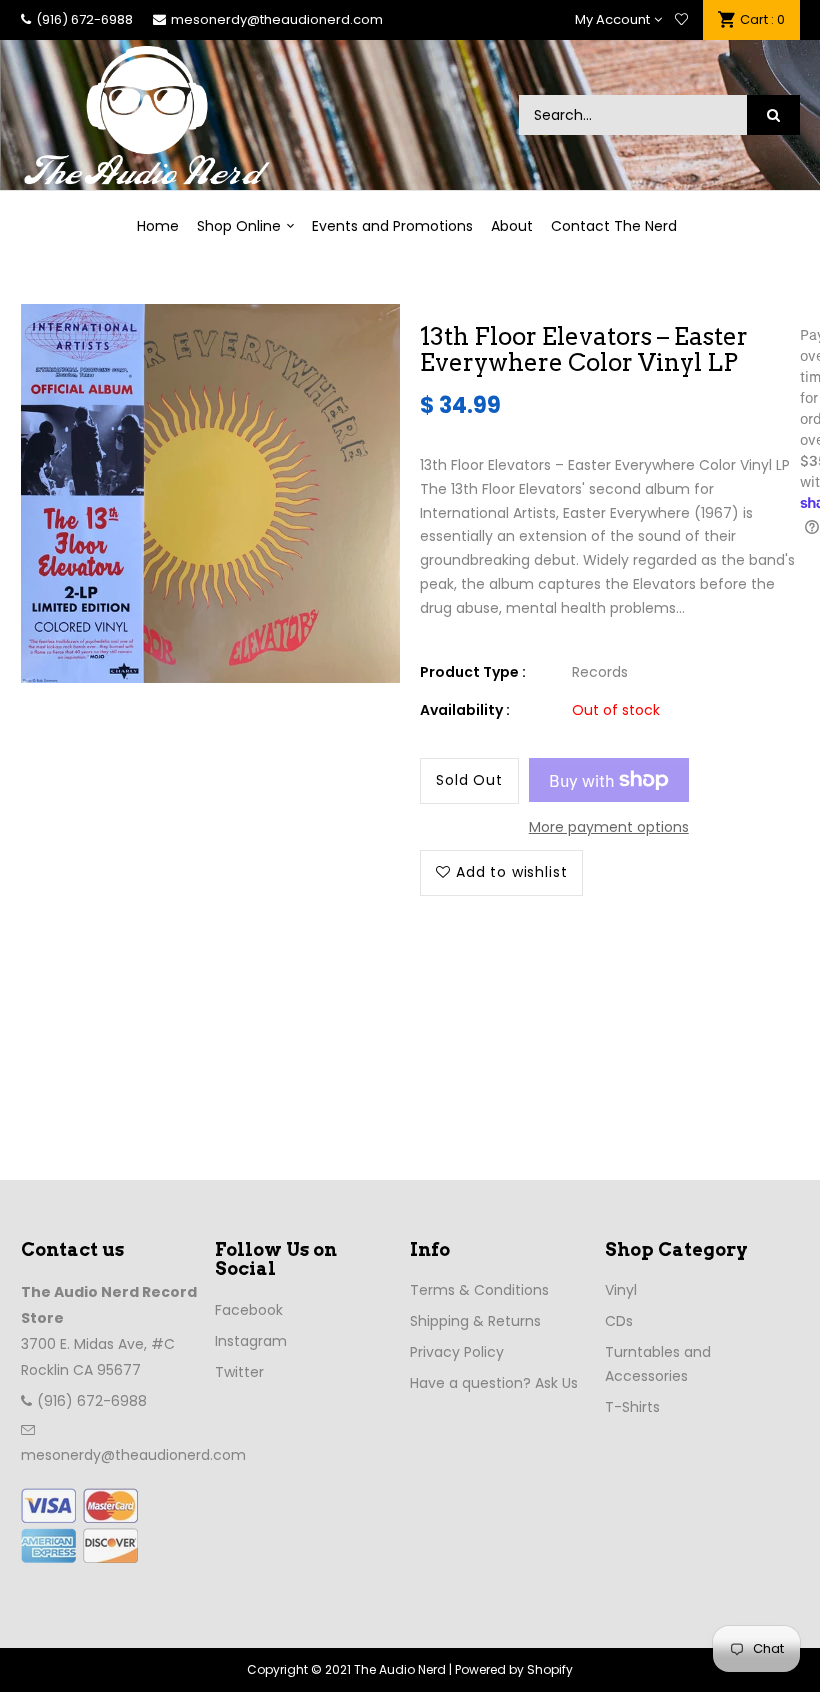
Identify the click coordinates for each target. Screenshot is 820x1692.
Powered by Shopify (514, 1669)
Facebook (249, 1310)
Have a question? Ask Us (494, 1383)
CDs (619, 1321)
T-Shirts (632, 1407)
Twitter (239, 1372)
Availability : (465, 710)
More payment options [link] (609, 827)
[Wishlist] (681, 20)
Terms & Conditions (479, 1290)
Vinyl (621, 1290)
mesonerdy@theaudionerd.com (277, 19)
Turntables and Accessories (658, 1364)
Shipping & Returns (475, 1321)
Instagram (251, 1341)
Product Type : (473, 672)
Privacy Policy (457, 1352)
